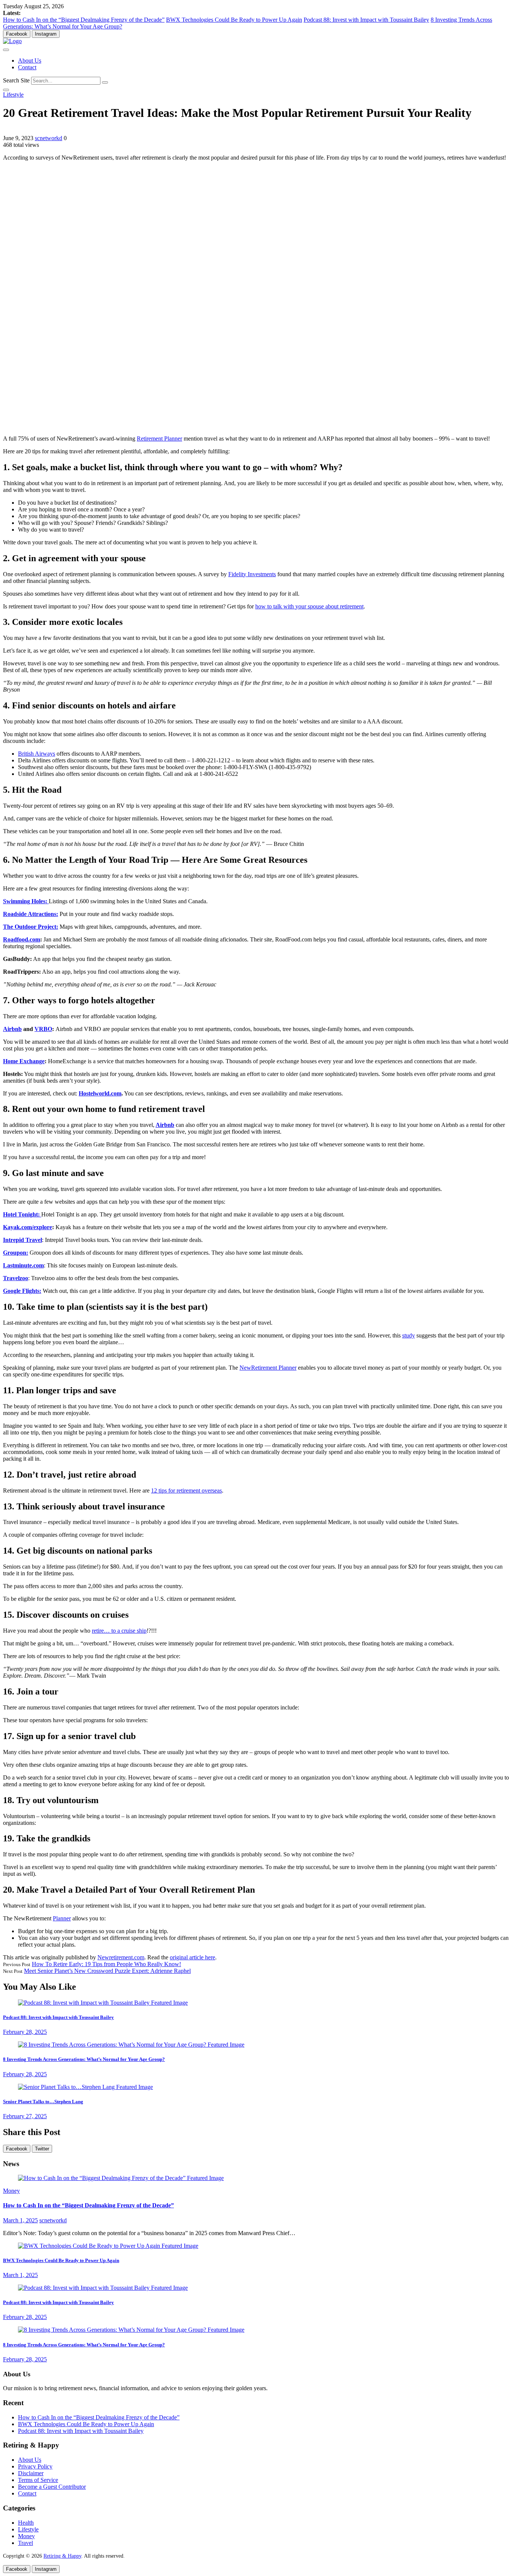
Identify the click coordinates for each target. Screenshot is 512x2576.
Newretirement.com (121, 1957)
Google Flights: (22, 1291)
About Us (30, 61)
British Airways (37, 754)
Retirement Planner (159, 439)
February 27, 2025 (25, 2116)
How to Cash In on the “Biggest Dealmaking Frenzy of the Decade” (84, 20)
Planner (62, 1918)
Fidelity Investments (252, 574)
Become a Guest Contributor (52, 2487)
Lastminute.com (23, 1265)
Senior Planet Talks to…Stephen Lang (43, 2102)
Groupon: (16, 1253)
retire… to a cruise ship (119, 1631)
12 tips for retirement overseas (186, 1490)
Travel (25, 2543)
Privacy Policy (35, 2466)
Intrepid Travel (22, 1240)
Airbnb (12, 1029)
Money (11, 2191)
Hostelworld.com (100, 1093)
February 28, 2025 (25, 2032)
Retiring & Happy (62, 2556)
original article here (192, 1957)
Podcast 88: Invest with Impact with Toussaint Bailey (366, 20)
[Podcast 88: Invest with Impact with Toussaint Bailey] (103, 2003)
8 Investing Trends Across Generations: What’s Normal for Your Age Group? (84, 2059)
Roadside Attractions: (31, 914)
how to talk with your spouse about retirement (309, 606)
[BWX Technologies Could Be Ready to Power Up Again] (108, 2246)
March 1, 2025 (20, 2220)
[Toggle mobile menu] (6, 50)
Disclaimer (31, 2473)
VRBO (43, 1029)
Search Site (16, 80)
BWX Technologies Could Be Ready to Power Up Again (234, 20)
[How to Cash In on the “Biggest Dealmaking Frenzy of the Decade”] (121, 2178)
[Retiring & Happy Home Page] (12, 41)
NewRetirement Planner (268, 1368)
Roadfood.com (22, 939)
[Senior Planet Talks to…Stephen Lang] (85, 2087)
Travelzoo (16, 1278)
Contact (27, 67)
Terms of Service (38, 2480)
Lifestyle (13, 95)
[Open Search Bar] (6, 90)
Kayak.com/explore (28, 1227)
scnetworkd (49, 138)
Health (26, 2523)
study (409, 1335)
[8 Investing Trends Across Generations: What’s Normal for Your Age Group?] (131, 2045)
